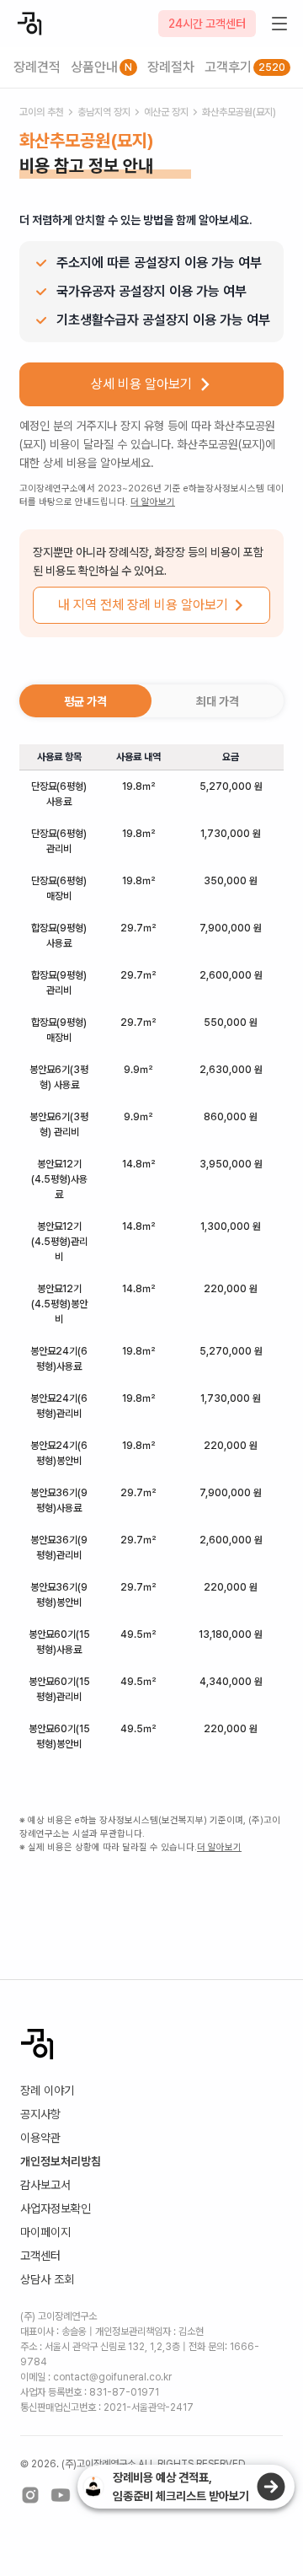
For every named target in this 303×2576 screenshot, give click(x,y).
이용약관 (40, 2138)
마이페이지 (45, 2232)
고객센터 (40, 2256)
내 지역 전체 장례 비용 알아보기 (143, 605)
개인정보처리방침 (61, 2161)
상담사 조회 (47, 2279)
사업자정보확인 (56, 2208)
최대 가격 (218, 701)
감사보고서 (45, 2185)
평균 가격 (85, 701)
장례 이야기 (47, 2090)
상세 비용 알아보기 (141, 384)
